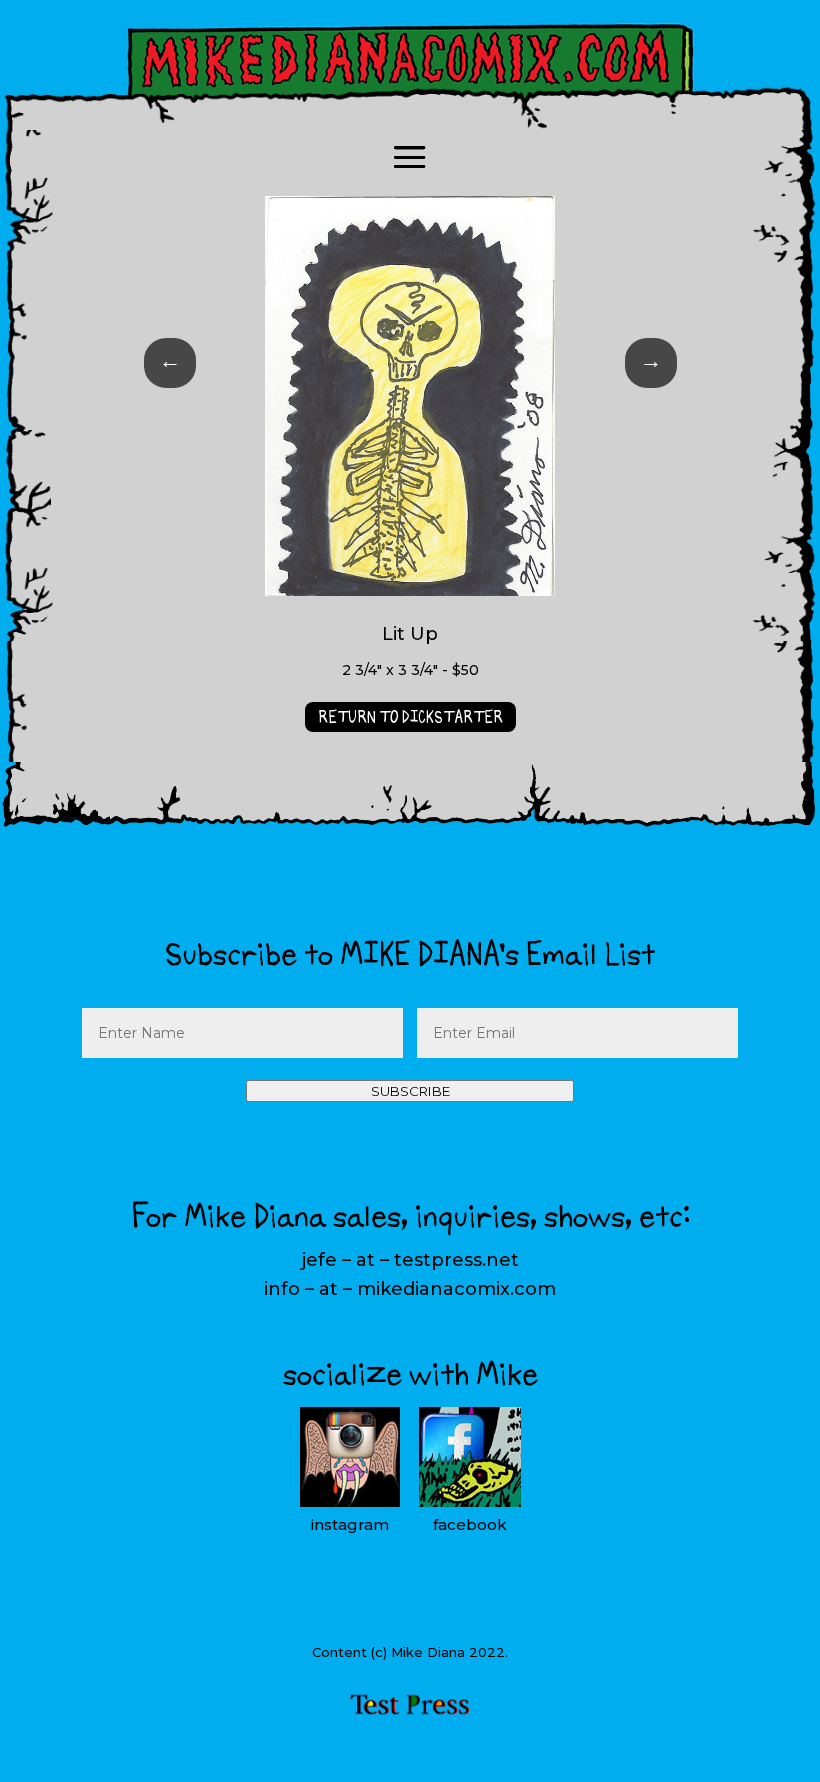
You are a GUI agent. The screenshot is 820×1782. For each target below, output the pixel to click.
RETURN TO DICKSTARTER (410, 717)
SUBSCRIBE (410, 1091)
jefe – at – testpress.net (410, 1260)
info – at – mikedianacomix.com (410, 1289)
